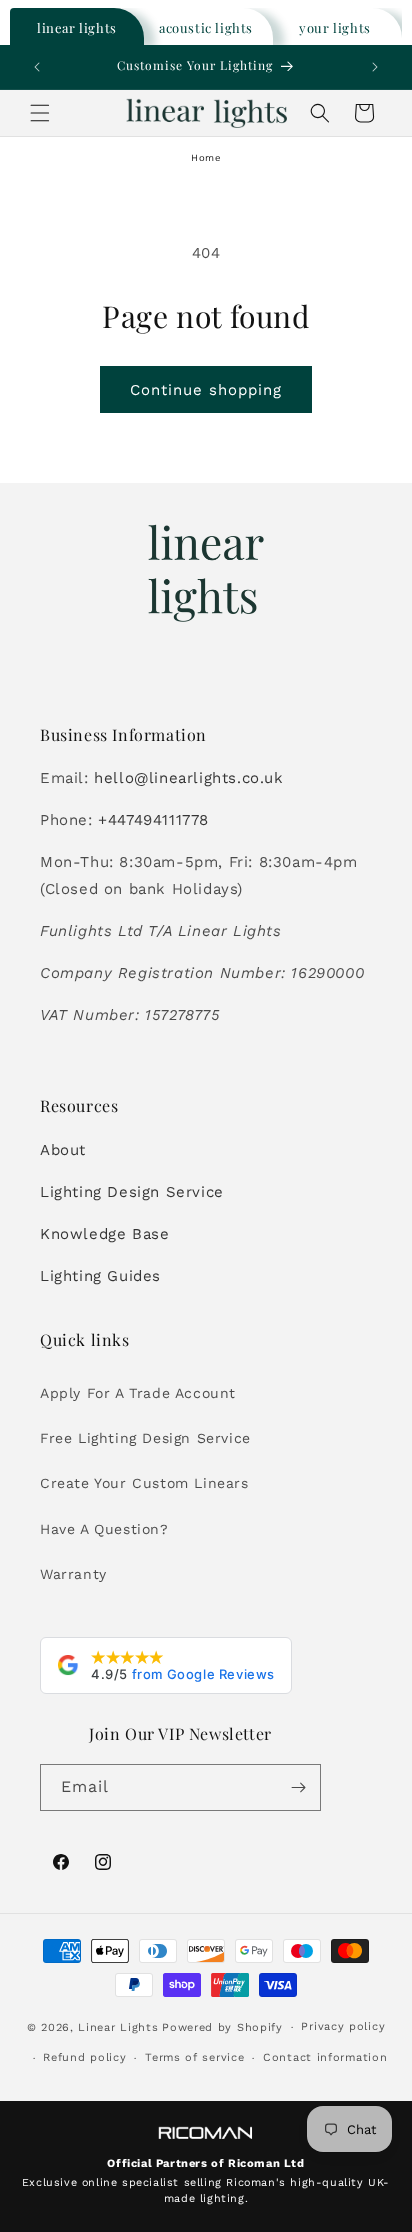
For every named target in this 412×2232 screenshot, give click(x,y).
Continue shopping (206, 390)
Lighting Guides (100, 1276)
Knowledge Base (104, 1234)
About (63, 1150)
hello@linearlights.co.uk (188, 778)
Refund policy (84, 2057)
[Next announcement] (375, 67)
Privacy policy (343, 2026)
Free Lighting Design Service (145, 1438)
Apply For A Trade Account (138, 1393)
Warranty (73, 1574)
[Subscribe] (298, 1787)
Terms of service (194, 2057)
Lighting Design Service (132, 1192)
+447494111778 (153, 820)
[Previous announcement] (37, 67)
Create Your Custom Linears (144, 1483)
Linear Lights (118, 2027)
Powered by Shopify (222, 2027)
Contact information (325, 2057)
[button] (40, 113)
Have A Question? (104, 1529)
